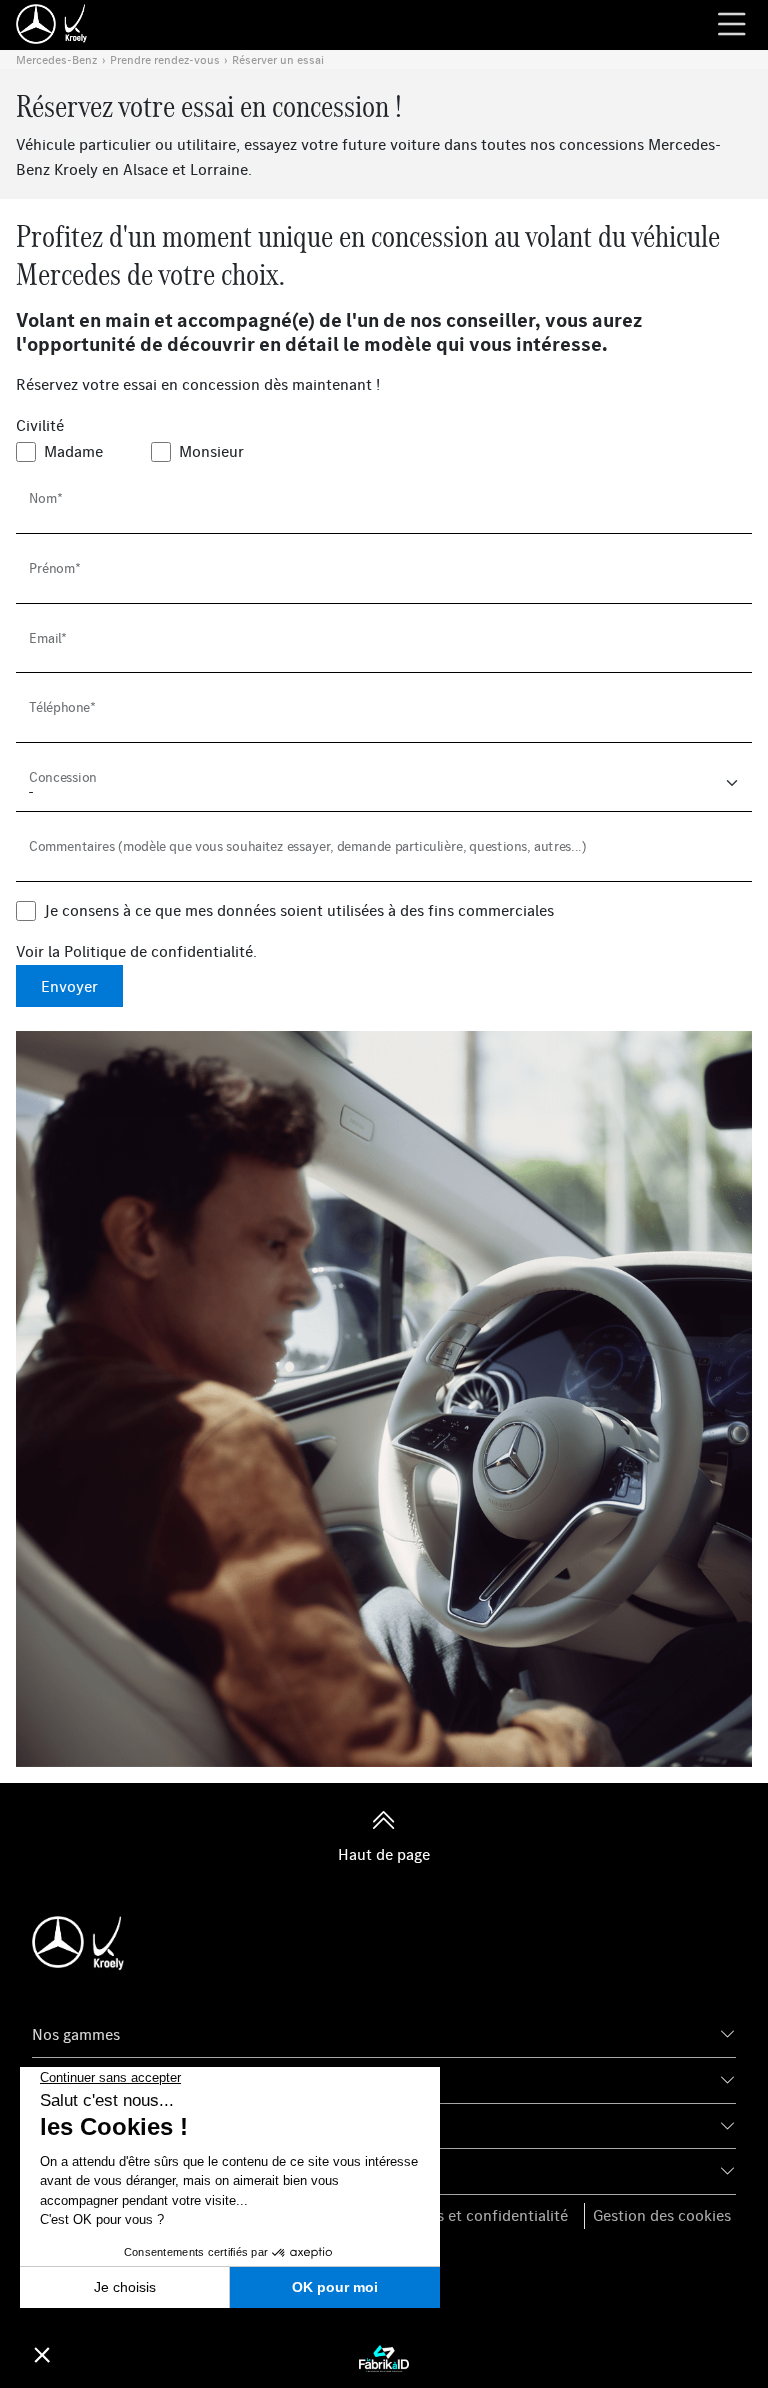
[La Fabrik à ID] (384, 2357)
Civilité (40, 425)
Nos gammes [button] (76, 2034)
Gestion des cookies (662, 2215)
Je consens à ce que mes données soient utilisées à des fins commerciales (299, 910)
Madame (73, 451)
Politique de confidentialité (158, 951)
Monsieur (211, 451)
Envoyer (69, 986)
